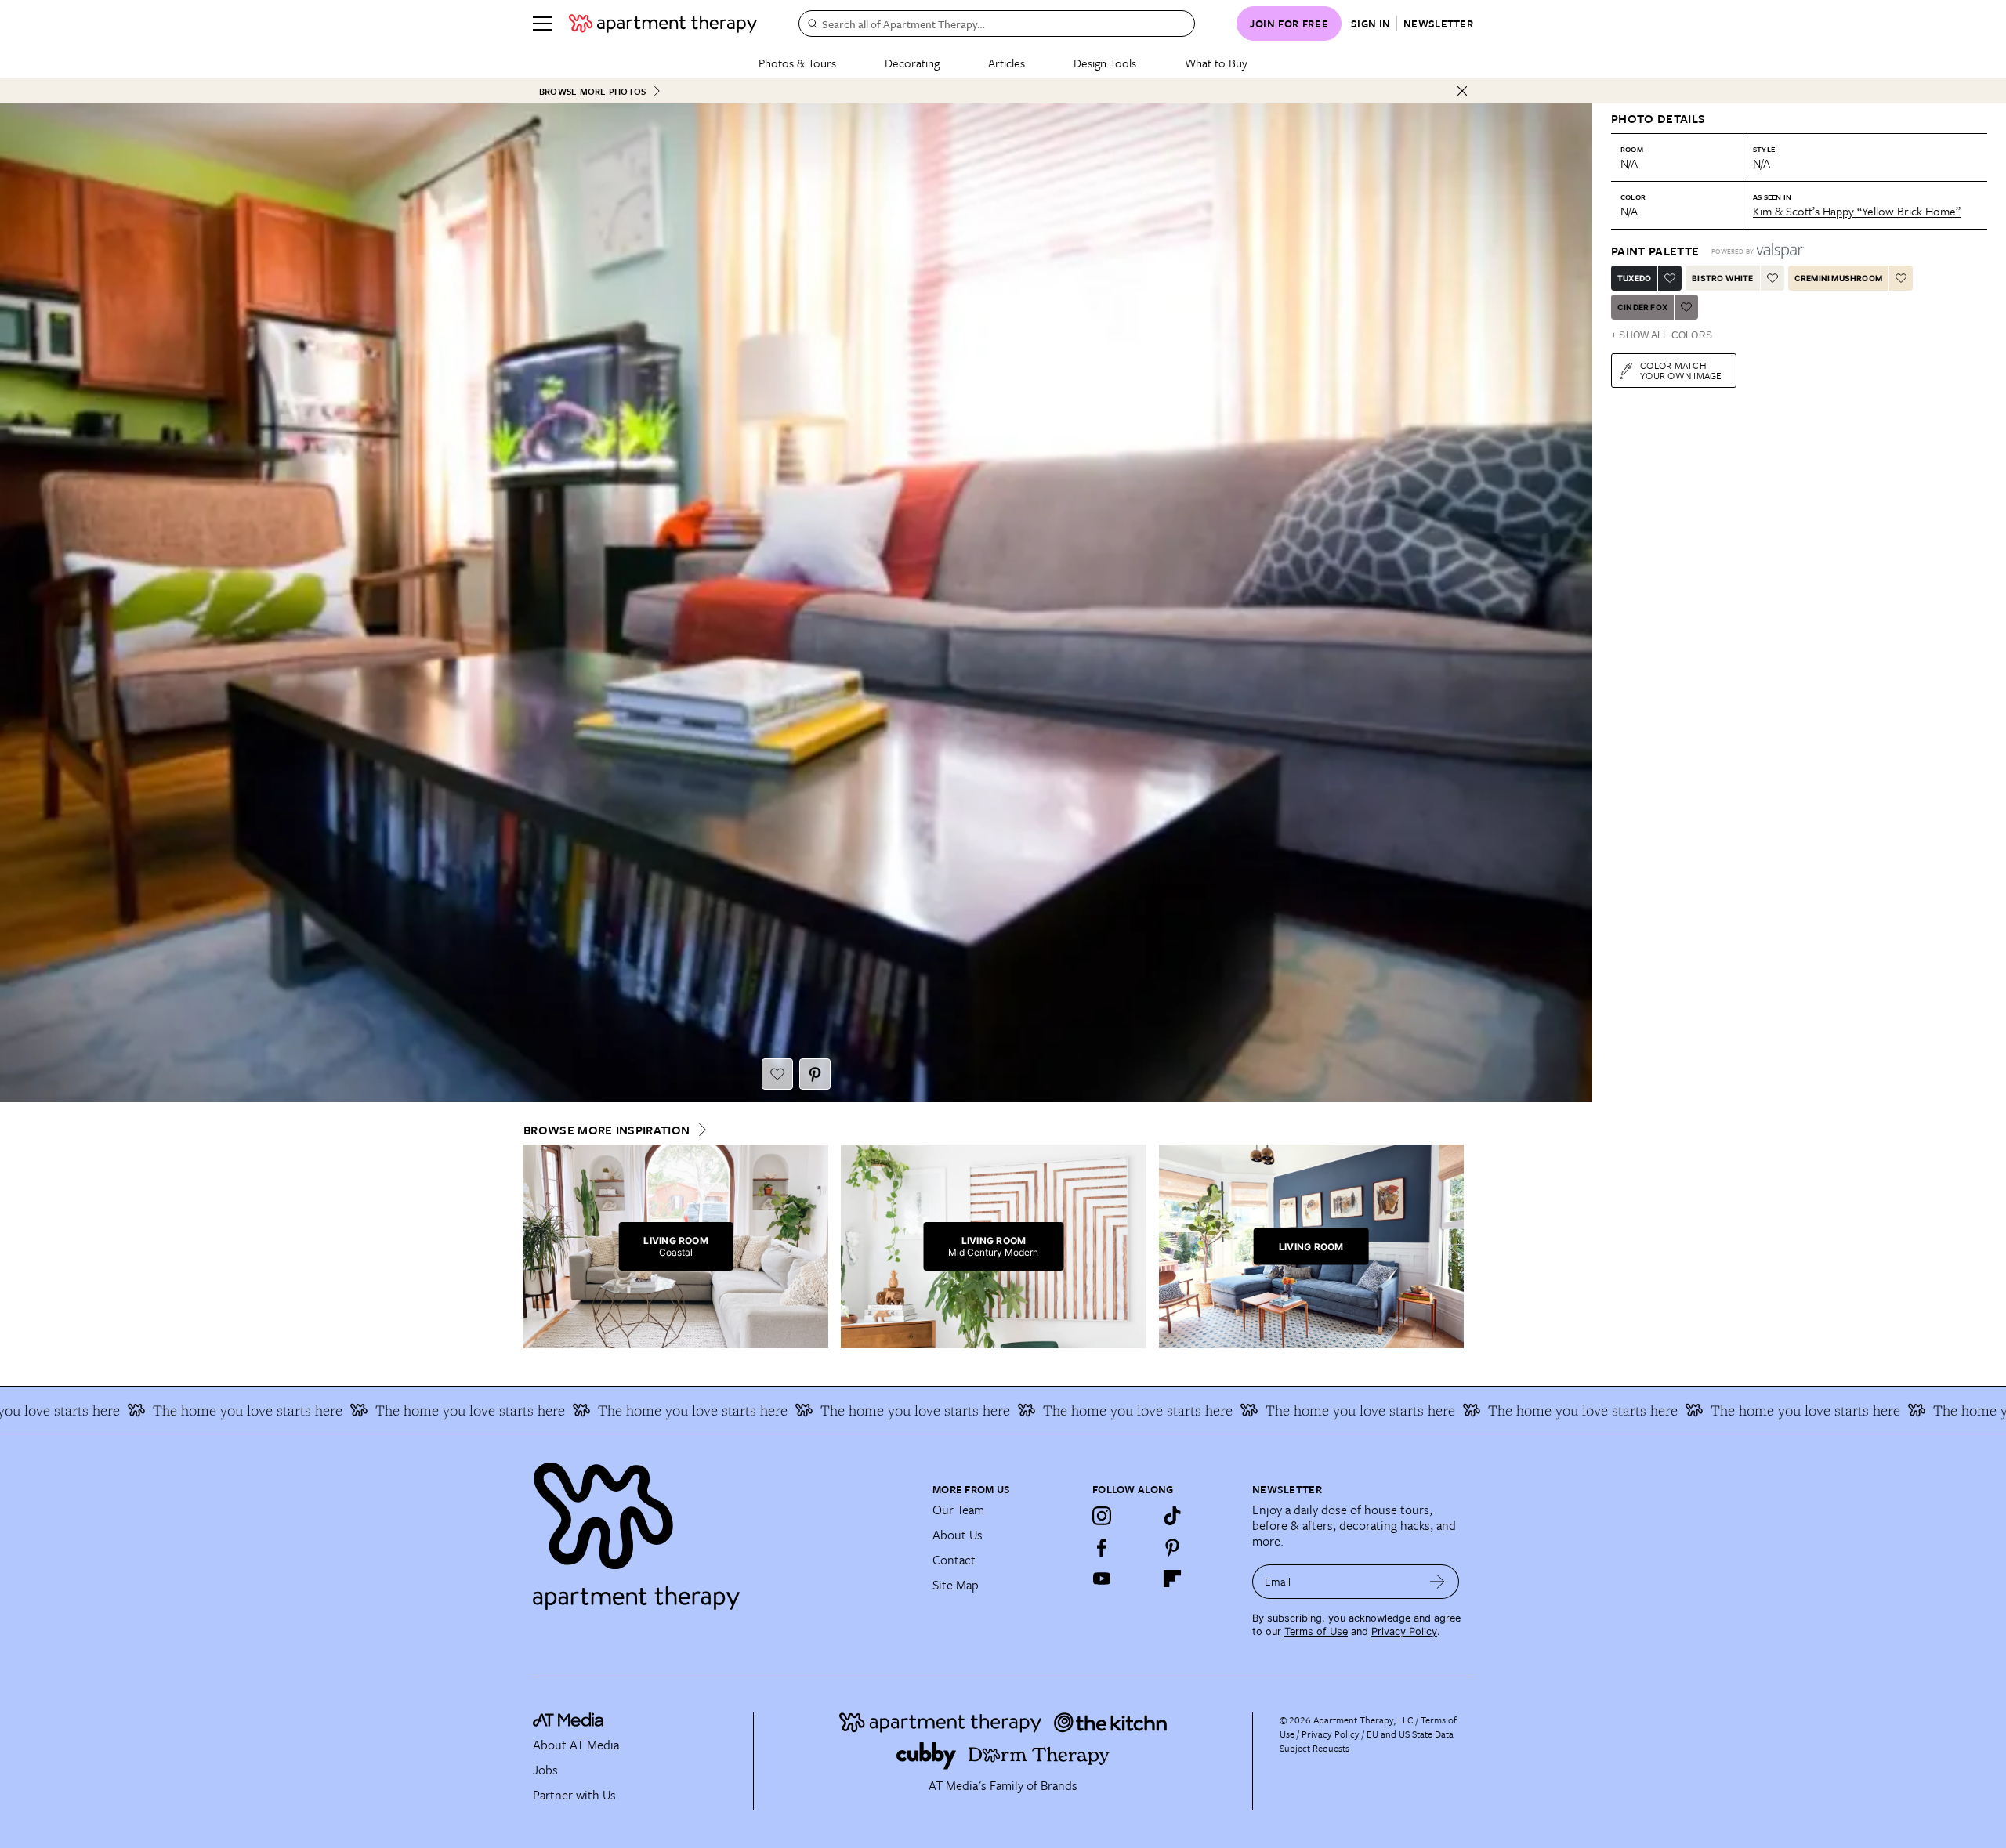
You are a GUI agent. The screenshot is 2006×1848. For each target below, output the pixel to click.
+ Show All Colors (1662, 335)
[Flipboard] (1172, 1579)
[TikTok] (1172, 1516)
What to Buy (1216, 63)
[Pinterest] (1172, 1547)
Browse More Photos (592, 91)
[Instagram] (1102, 1516)
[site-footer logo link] (568, 1722)
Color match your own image (1681, 370)
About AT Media (576, 1745)
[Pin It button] (815, 1074)
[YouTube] (1102, 1579)
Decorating (912, 63)
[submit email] (1438, 1582)
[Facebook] (1102, 1547)
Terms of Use (1316, 1631)
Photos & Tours (797, 63)
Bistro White (1722, 278)
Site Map (956, 1585)
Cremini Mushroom (1838, 278)
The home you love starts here (331, 1410)
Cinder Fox (1642, 307)
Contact (954, 1560)
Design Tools (1105, 63)
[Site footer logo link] (723, 1529)
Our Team (958, 1510)
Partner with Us (574, 1795)
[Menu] (542, 24)
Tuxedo (1634, 278)
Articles (1007, 63)
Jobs (545, 1770)
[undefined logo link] (663, 24)
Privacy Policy (1404, 1631)
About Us (958, 1535)
